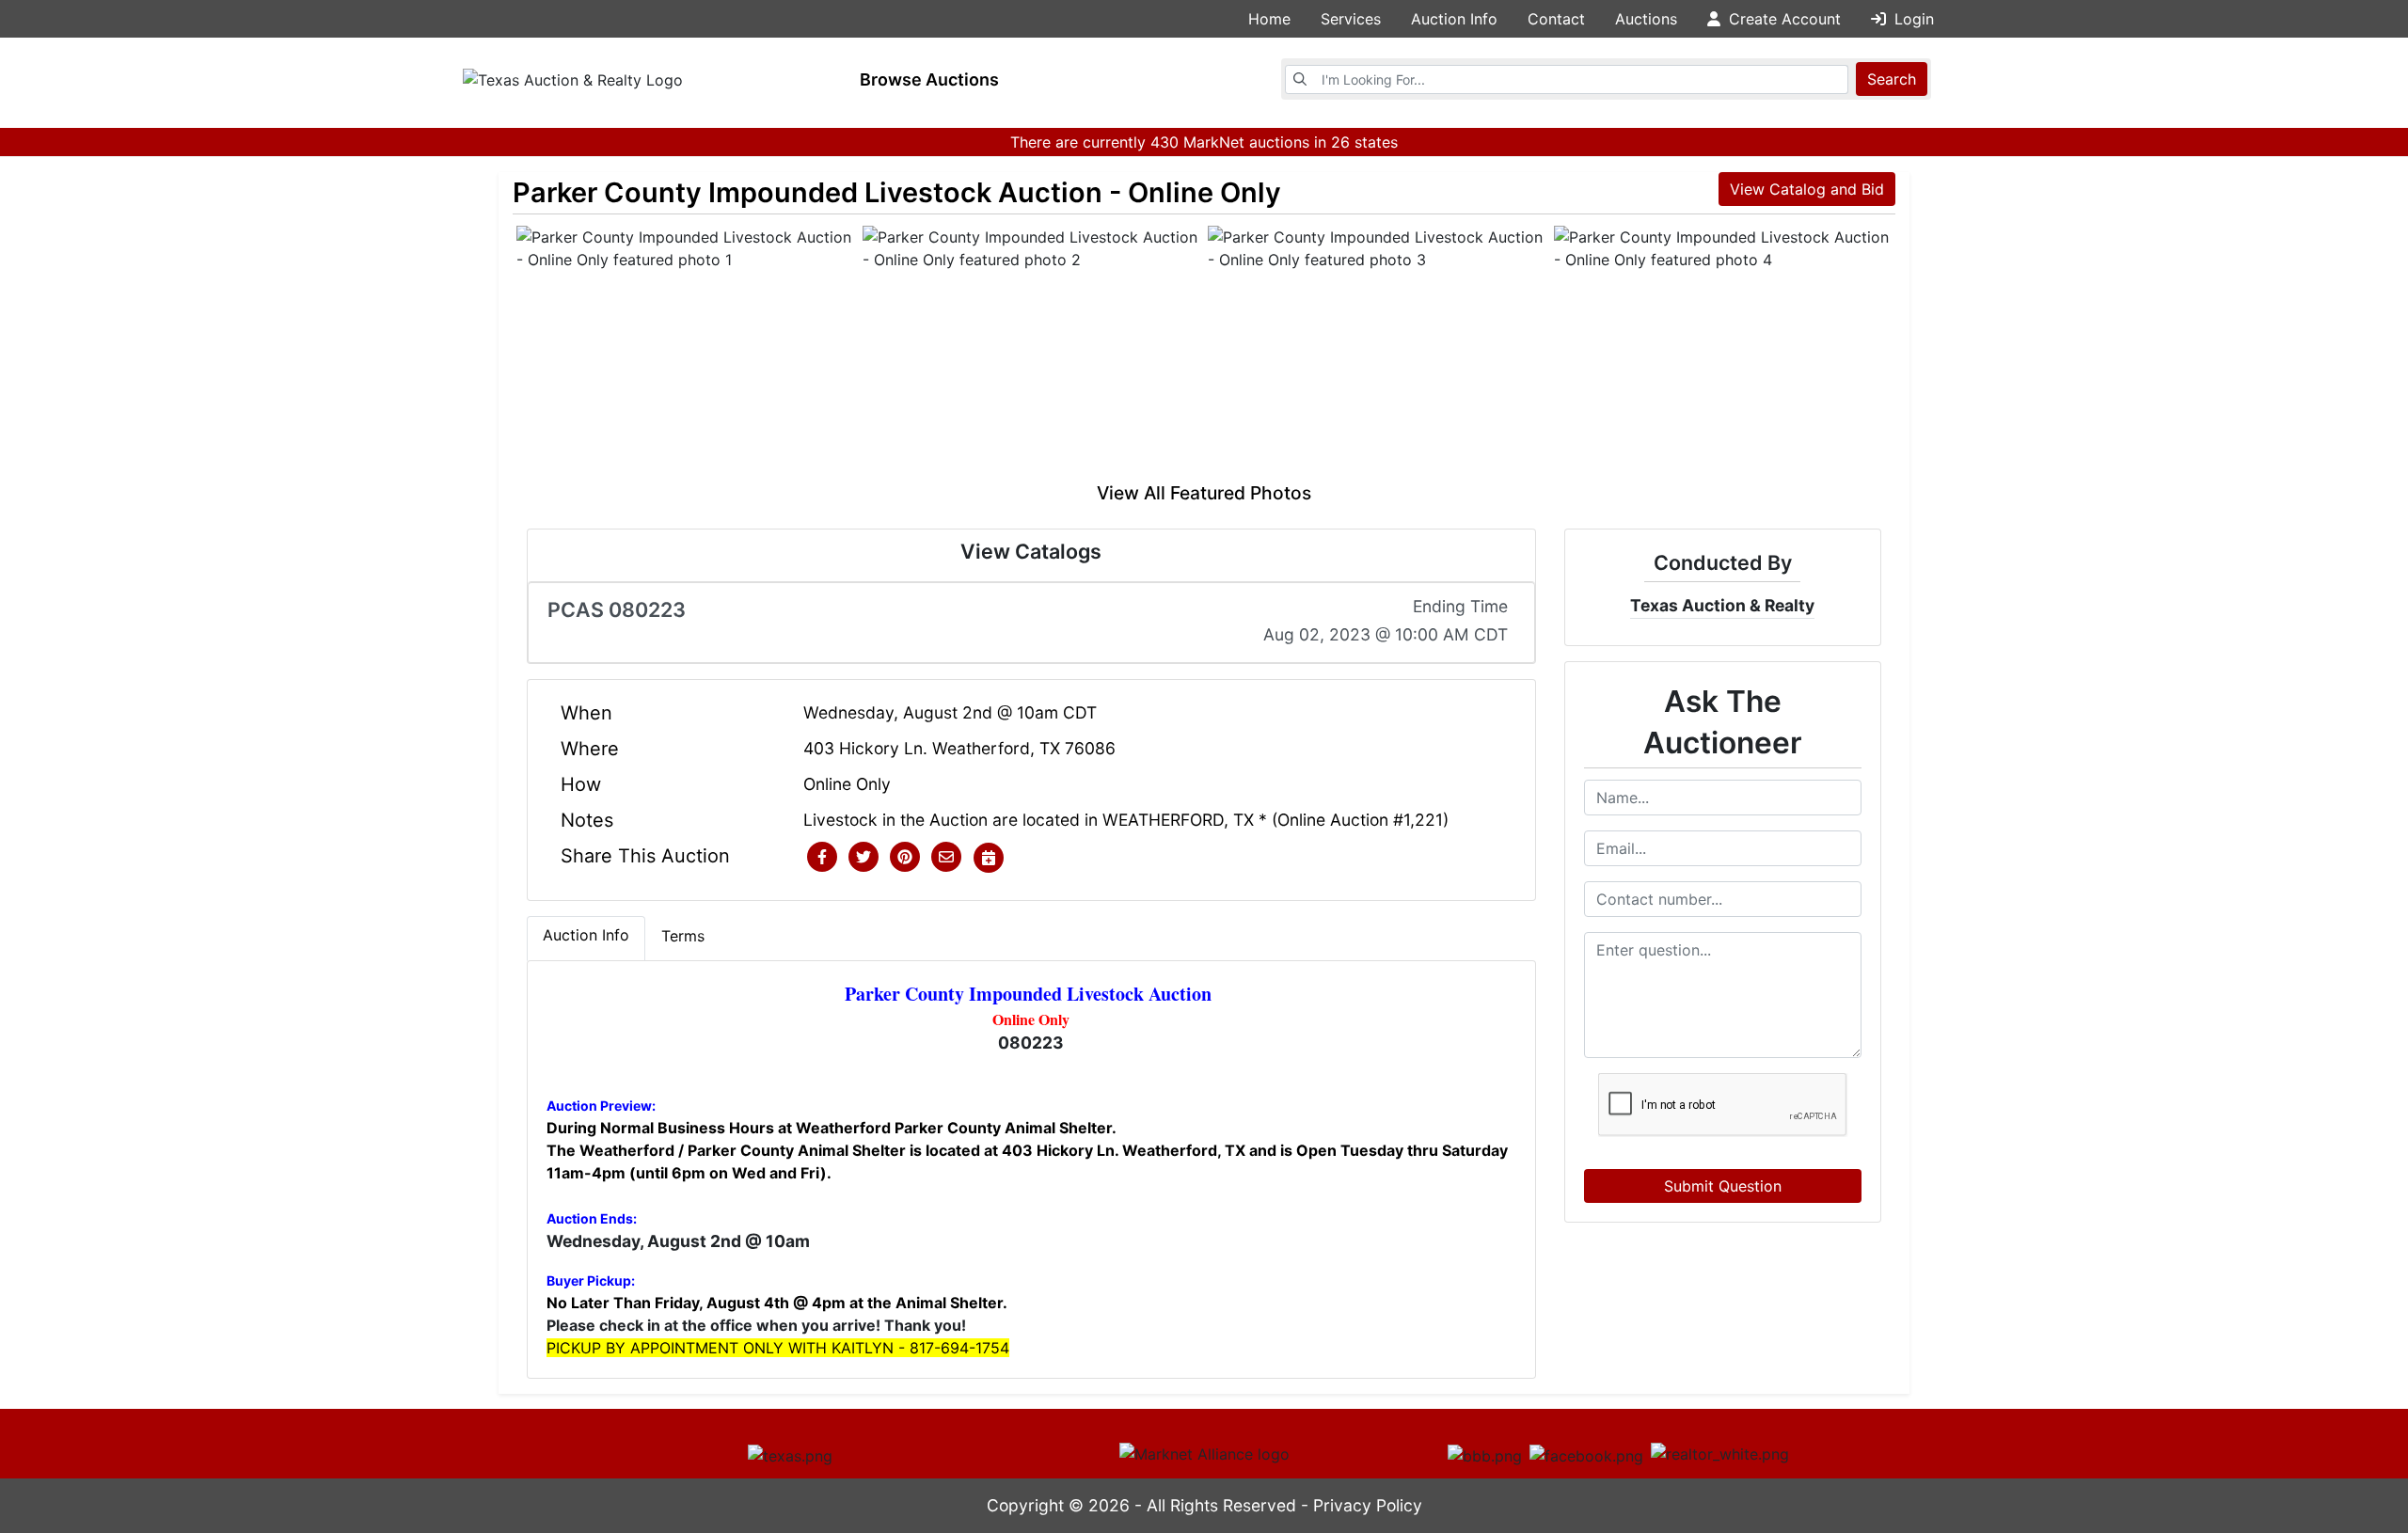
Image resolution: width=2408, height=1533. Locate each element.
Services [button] (1351, 19)
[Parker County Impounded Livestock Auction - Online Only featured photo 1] (686, 353)
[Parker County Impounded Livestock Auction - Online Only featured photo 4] (1723, 353)
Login (1912, 19)
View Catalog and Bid (1807, 189)
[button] (822, 858)
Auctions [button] (1646, 19)
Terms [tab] (683, 936)
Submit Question (1723, 1186)
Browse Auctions (929, 79)
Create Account (1782, 19)
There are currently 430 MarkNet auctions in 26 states (1204, 142)
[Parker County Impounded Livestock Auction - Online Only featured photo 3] (1377, 353)
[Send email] (946, 858)
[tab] (586, 939)
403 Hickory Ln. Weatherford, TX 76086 (959, 748)
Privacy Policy (1368, 1505)
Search (1892, 79)
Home (1269, 19)
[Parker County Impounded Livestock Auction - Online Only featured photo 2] (1032, 353)
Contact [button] (1556, 19)
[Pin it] (905, 858)
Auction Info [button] (1454, 19)
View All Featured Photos (1204, 493)
